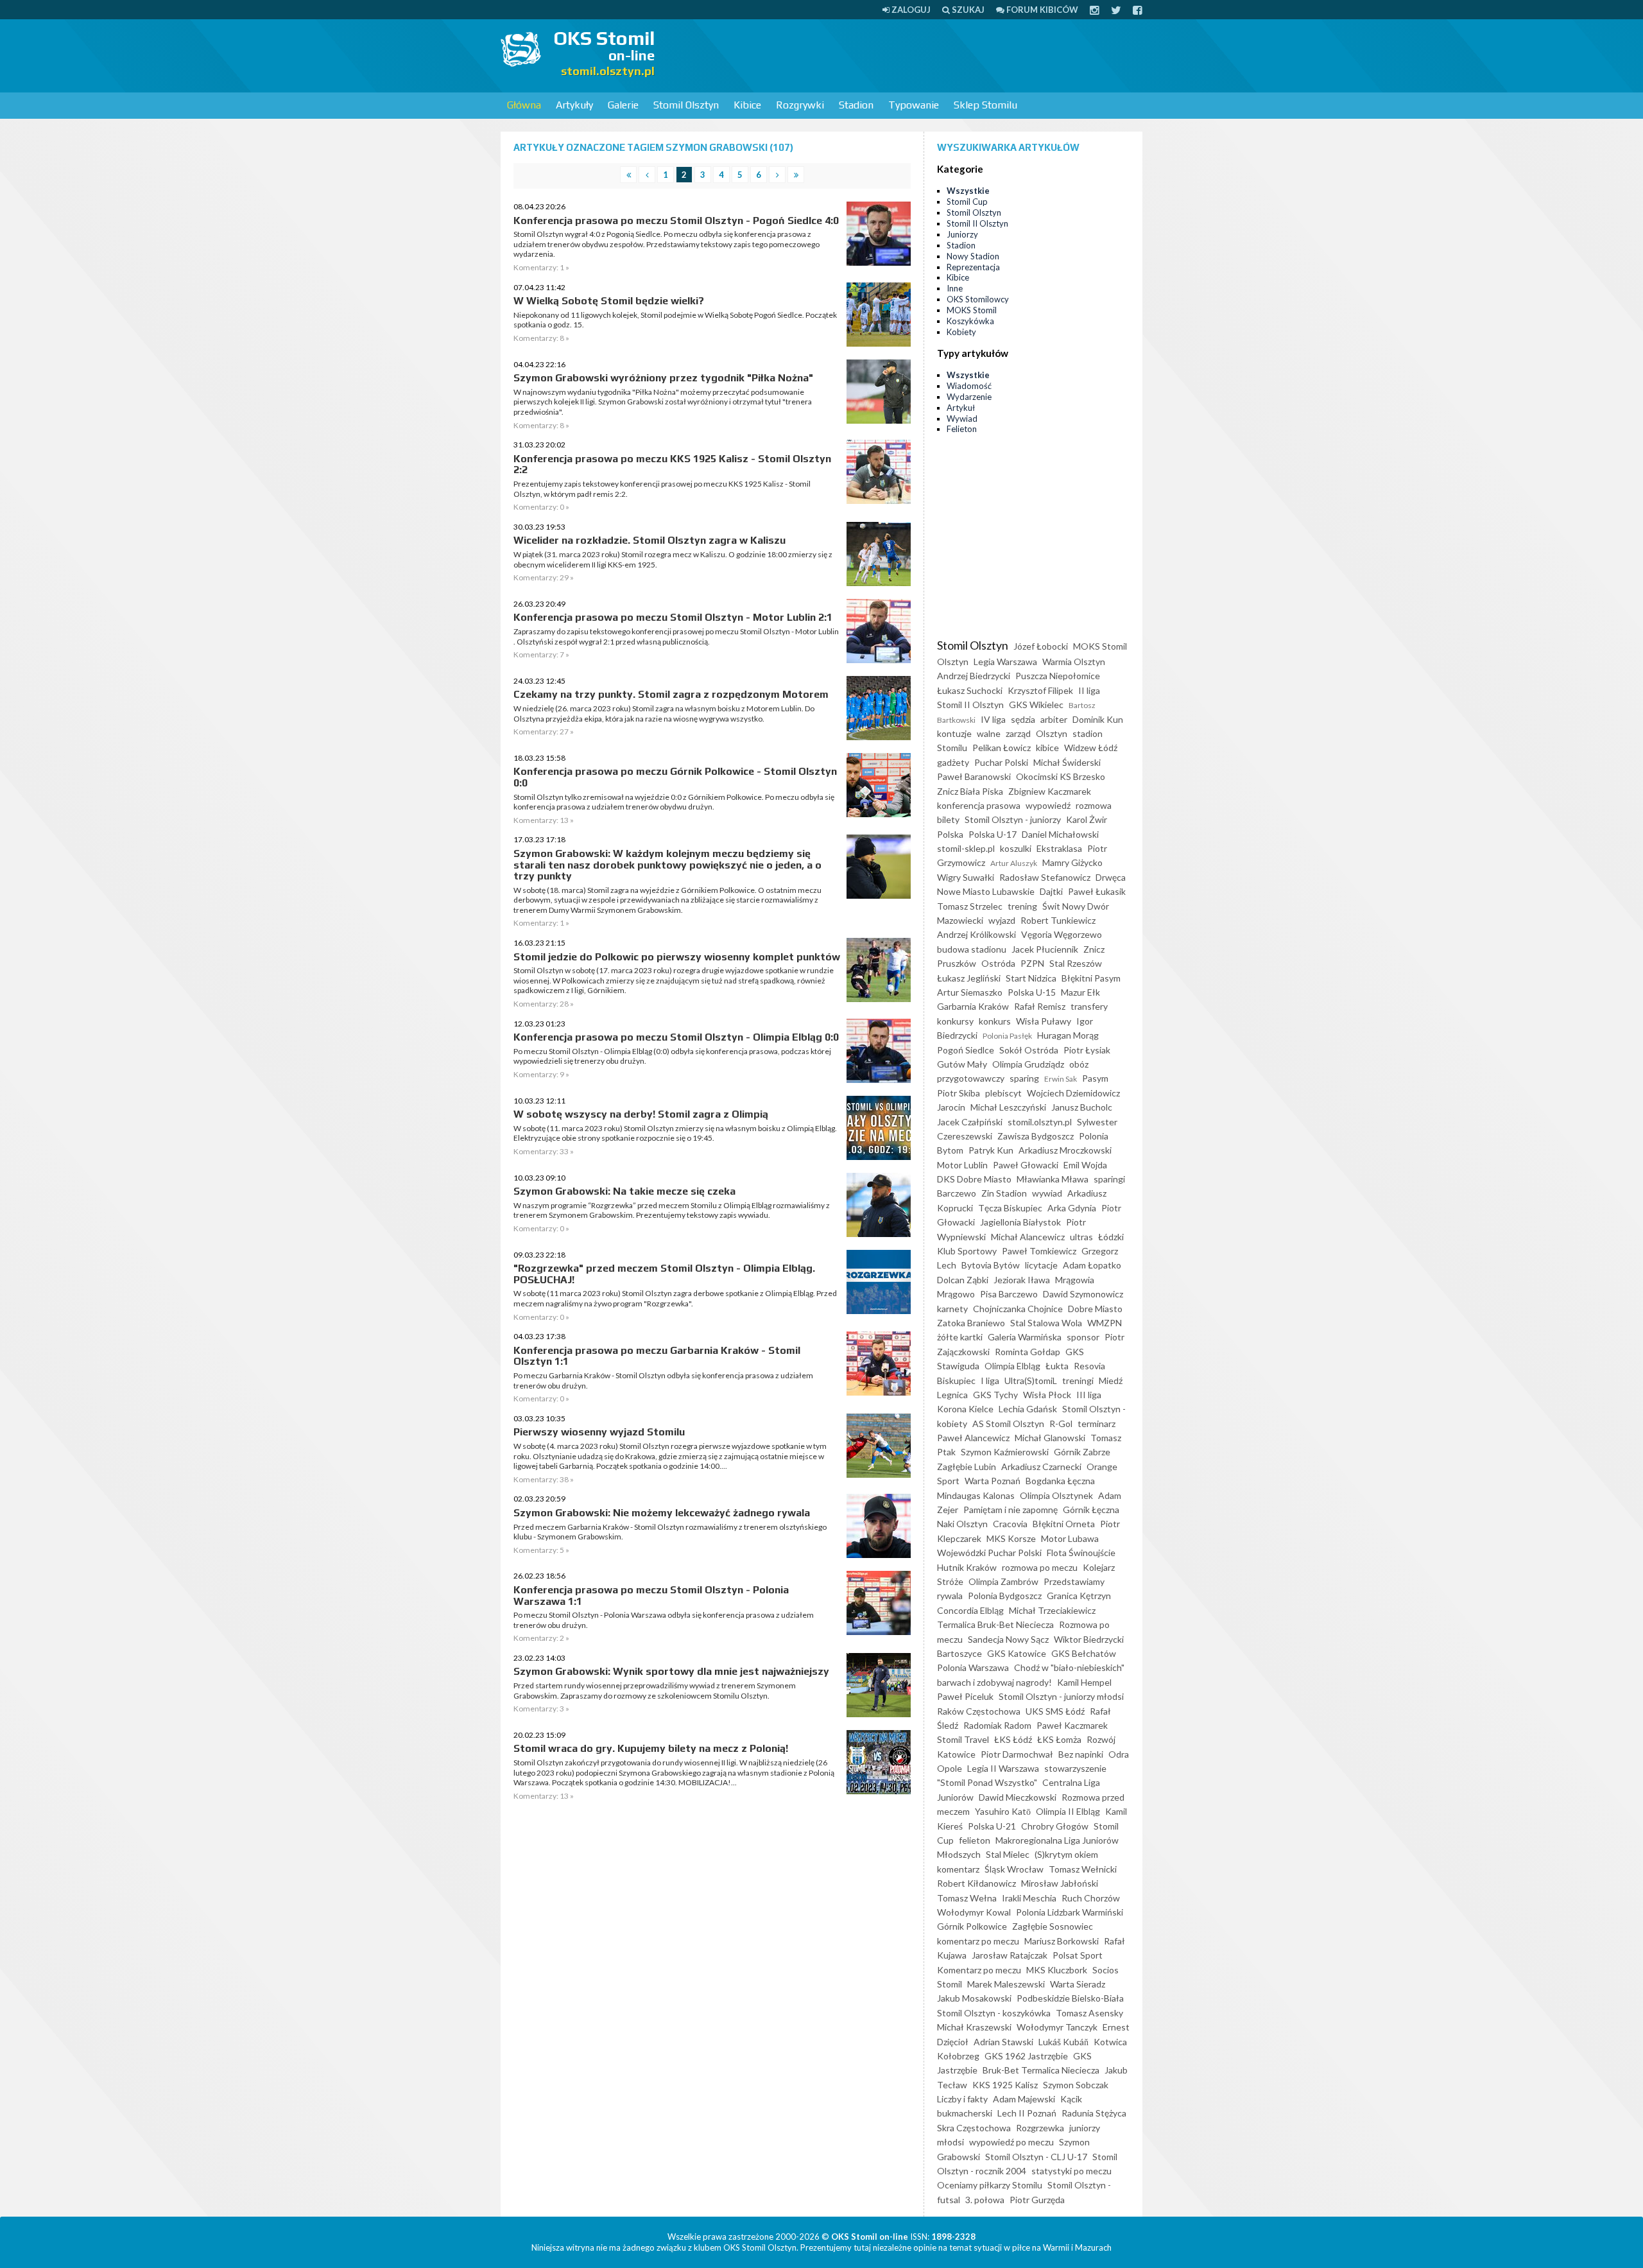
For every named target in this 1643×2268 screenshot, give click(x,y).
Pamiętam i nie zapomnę (1011, 1510)
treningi (1078, 1381)
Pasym (1095, 1078)
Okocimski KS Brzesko (1061, 776)
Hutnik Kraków (967, 1567)
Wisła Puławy (1044, 1021)
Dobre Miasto (1095, 1309)
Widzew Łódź (1091, 748)
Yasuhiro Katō (1003, 1811)
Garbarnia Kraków (973, 1006)
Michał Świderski (1067, 762)
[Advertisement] (909, 55)
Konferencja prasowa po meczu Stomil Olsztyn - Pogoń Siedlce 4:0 (676, 221)
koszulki (1016, 848)
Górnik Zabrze (1082, 1452)
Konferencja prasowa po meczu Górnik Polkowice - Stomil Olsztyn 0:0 (675, 777)
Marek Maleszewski (1006, 1984)
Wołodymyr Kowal (974, 1912)
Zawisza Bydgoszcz (1036, 1136)
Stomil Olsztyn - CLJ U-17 (1036, 2157)
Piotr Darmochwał (1017, 1754)
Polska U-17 (993, 834)
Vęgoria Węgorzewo (1062, 934)
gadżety (953, 762)
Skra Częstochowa (974, 2128)
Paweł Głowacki (1026, 1165)
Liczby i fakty (962, 2099)
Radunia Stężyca (1094, 2113)
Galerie (623, 105)
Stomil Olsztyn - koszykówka (994, 2013)
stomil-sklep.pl (966, 848)
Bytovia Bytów (991, 1265)
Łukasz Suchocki (970, 690)
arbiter (1054, 719)
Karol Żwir (1087, 819)
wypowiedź (1048, 805)
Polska (950, 834)
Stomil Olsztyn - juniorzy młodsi (1061, 1696)
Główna (524, 105)
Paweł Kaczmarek (1072, 1725)
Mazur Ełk (1080, 992)
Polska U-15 (1032, 992)
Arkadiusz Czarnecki (1041, 1467)
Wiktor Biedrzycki (1089, 1639)
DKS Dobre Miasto (974, 1179)
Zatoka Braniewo (971, 1323)
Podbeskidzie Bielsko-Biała (1070, 1998)
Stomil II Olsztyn (977, 223)
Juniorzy (962, 234)
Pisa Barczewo (1009, 1294)
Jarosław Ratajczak (1010, 1955)
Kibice (747, 105)
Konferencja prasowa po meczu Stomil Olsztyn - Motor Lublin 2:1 (673, 617)
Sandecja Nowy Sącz (1008, 1639)
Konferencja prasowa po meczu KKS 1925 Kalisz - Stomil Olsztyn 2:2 (672, 464)
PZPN (1032, 963)
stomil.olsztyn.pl (1040, 1122)
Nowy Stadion (973, 256)
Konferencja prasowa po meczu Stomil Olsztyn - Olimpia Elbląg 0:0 (676, 1037)
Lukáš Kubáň (1063, 2042)
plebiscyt (1003, 1093)
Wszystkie (968, 191)
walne (989, 733)
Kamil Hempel (1084, 1682)
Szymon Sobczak (1076, 2085)
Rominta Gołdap (1028, 1352)
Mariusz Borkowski (1062, 1941)
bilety (948, 819)
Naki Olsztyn (962, 1524)
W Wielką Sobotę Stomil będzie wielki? (609, 301)
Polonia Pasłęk (1007, 1036)
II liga (1089, 690)
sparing (1024, 1078)
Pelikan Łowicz (1002, 748)
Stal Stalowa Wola (1046, 1323)
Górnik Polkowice (972, 1926)
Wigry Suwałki (966, 877)
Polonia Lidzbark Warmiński (1070, 1912)
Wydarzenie (969, 397)
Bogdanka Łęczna (1060, 1481)
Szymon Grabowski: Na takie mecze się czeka (624, 1191)
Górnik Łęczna (1091, 1510)
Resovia (1089, 1366)
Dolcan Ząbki (963, 1280)
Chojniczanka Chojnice (1018, 1309)
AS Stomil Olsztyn (1008, 1424)
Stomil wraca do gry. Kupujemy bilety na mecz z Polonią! (651, 1748)
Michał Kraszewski (974, 2027)
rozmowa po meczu (1040, 1567)
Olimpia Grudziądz (1028, 1064)
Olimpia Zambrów (1003, 1581)
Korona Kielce (965, 1409)
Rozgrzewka (1040, 2128)
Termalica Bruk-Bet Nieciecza (995, 1624)
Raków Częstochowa (979, 1711)
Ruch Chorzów (1091, 1898)
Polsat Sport (1078, 1955)
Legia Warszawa (1005, 662)
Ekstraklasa (1059, 848)
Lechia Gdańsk (1028, 1409)
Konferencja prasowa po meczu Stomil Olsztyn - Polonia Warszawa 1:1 (651, 1596)
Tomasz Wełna (967, 1898)
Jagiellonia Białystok (1020, 1222)
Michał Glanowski (1050, 1438)
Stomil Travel (963, 1739)
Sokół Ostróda (1029, 1050)
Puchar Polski (1001, 762)
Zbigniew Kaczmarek (1050, 791)
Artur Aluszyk (1014, 863)
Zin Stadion (1004, 1193)
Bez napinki (1081, 1754)
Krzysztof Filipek (1040, 690)
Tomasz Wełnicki (1083, 1869)
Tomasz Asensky (1089, 2013)
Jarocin (951, 1107)
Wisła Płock (1047, 1395)
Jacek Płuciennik (1045, 949)
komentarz (958, 1869)
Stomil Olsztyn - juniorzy (1013, 819)
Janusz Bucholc (1082, 1107)
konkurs (995, 1021)
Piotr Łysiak (1087, 1050)
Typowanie (914, 105)
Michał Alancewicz (1028, 1237)
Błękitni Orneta (1064, 1524)
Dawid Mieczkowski (1018, 1797)
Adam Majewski (1024, 2099)
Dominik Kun (1098, 719)
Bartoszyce (959, 1653)
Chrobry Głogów (1055, 1826)
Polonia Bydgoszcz (1005, 1596)
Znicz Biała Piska (970, 791)
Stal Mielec (1008, 1854)
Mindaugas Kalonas (976, 1495)
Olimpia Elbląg (1012, 1366)
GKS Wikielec (1036, 705)
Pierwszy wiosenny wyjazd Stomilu (599, 1432)
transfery (1089, 1006)
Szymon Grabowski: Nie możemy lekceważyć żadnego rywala (662, 1513)
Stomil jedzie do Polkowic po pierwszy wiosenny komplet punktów (677, 957)
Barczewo (957, 1193)
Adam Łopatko (1092, 1265)
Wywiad (962, 419)
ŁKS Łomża (1059, 1739)
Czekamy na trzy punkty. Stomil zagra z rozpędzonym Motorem (671, 694)
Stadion (856, 105)
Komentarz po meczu (979, 1970)
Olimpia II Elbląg (1068, 1811)
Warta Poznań (993, 1481)
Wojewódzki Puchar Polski (989, 1553)
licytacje (1041, 1265)
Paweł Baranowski (974, 776)
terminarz (1097, 1424)
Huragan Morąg (1068, 1035)
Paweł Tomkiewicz (1039, 1251)
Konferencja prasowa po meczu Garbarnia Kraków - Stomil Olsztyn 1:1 (657, 1356)
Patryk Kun (991, 1150)
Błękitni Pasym (1091, 978)
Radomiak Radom (997, 1725)
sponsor (1083, 1337)
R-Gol (1061, 1424)
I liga (990, 1381)
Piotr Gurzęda (1037, 2200)
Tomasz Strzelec (970, 906)
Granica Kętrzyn (1079, 1596)
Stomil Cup (967, 202)
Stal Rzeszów (1076, 963)
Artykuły (574, 105)
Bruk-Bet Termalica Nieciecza (1041, 2070)
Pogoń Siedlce (966, 1050)
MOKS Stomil (972, 310)
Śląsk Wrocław (1014, 1869)
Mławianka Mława (1053, 1179)
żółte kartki (960, 1337)
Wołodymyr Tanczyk (1057, 2027)
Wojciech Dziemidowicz (1073, 1093)
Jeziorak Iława (1022, 1280)
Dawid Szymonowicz (1083, 1294)
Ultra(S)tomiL (1031, 1381)
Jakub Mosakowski (974, 1998)
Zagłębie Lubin (967, 1467)
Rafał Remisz (1040, 1006)
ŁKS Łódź (1013, 1739)
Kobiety (961, 332)
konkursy (955, 1021)
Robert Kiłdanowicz (976, 1883)
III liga (1089, 1395)
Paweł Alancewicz (973, 1438)
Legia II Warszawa (1003, 1768)
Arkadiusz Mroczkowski (1065, 1150)
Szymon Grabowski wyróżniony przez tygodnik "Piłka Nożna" (663, 378)
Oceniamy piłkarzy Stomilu (990, 2185)
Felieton (962, 429)
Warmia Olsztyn (1074, 662)
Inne (955, 288)
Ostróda (998, 963)
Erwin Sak (1061, 1079)
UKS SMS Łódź (1055, 1711)
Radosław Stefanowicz (1045, 877)
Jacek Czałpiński (970, 1122)
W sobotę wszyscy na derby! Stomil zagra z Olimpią (641, 1114)
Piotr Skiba (959, 1093)
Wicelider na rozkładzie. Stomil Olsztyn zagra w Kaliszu (649, 540)
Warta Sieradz (1078, 1984)
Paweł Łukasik (1097, 891)
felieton (975, 1840)
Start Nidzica (1031, 978)
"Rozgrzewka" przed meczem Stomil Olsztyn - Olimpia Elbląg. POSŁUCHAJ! (664, 1274)
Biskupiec (956, 1381)
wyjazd (1002, 920)
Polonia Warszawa (973, 1667)
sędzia (1023, 719)
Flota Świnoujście (1081, 1553)
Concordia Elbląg (970, 1610)
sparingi (1109, 1179)
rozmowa (1094, 805)
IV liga (993, 719)
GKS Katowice (1017, 1653)
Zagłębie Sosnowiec (1053, 1926)
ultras (1081, 1237)
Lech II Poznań (1027, 2113)
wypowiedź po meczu (1011, 2142)
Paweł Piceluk (965, 1696)
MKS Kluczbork (1057, 1970)
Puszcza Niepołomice (1058, 676)
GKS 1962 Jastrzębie (1026, 2056)
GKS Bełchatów (1084, 1653)
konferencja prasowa (979, 805)
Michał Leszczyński (1008, 1107)
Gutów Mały (962, 1064)
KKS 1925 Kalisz (1005, 2085)
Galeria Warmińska (1025, 1337)
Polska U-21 (992, 1826)
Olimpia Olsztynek (1056, 1495)
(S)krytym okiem (1066, 1854)
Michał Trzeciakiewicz (1052, 1610)
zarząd (1018, 733)
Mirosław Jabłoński (1060, 1883)
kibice (1047, 748)
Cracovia (1010, 1524)
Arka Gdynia (1072, 1208)
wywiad (1047, 1193)
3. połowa (985, 2200)
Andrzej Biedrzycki (974, 676)
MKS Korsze (1011, 1538)
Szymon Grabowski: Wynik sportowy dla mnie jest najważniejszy (671, 1671)
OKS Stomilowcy (978, 299)
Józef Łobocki (1041, 646)
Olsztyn (1052, 733)
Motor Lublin (962, 1165)
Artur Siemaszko (970, 992)
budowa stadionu (972, 949)
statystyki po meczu (1071, 2171)
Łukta (1057, 1366)
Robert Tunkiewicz (1058, 920)
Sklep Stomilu (985, 105)
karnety (952, 1309)
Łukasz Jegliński (969, 978)
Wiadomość (969, 386)
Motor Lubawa (1070, 1538)
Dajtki (1051, 891)
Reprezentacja (973, 267)
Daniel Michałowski (1060, 834)
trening (1022, 906)
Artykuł (961, 408)
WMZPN (1105, 1323)
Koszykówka (970, 321)
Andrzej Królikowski (976, 934)
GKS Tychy (995, 1395)
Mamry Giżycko (1072, 862)
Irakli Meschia (1029, 1898)
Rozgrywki (800, 105)
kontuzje (954, 733)
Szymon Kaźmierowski (1005, 1452)
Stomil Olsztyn (686, 105)
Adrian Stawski (1003, 2042)
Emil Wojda (1085, 1165)
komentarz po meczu (978, 1941)
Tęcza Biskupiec (1010, 1208)
